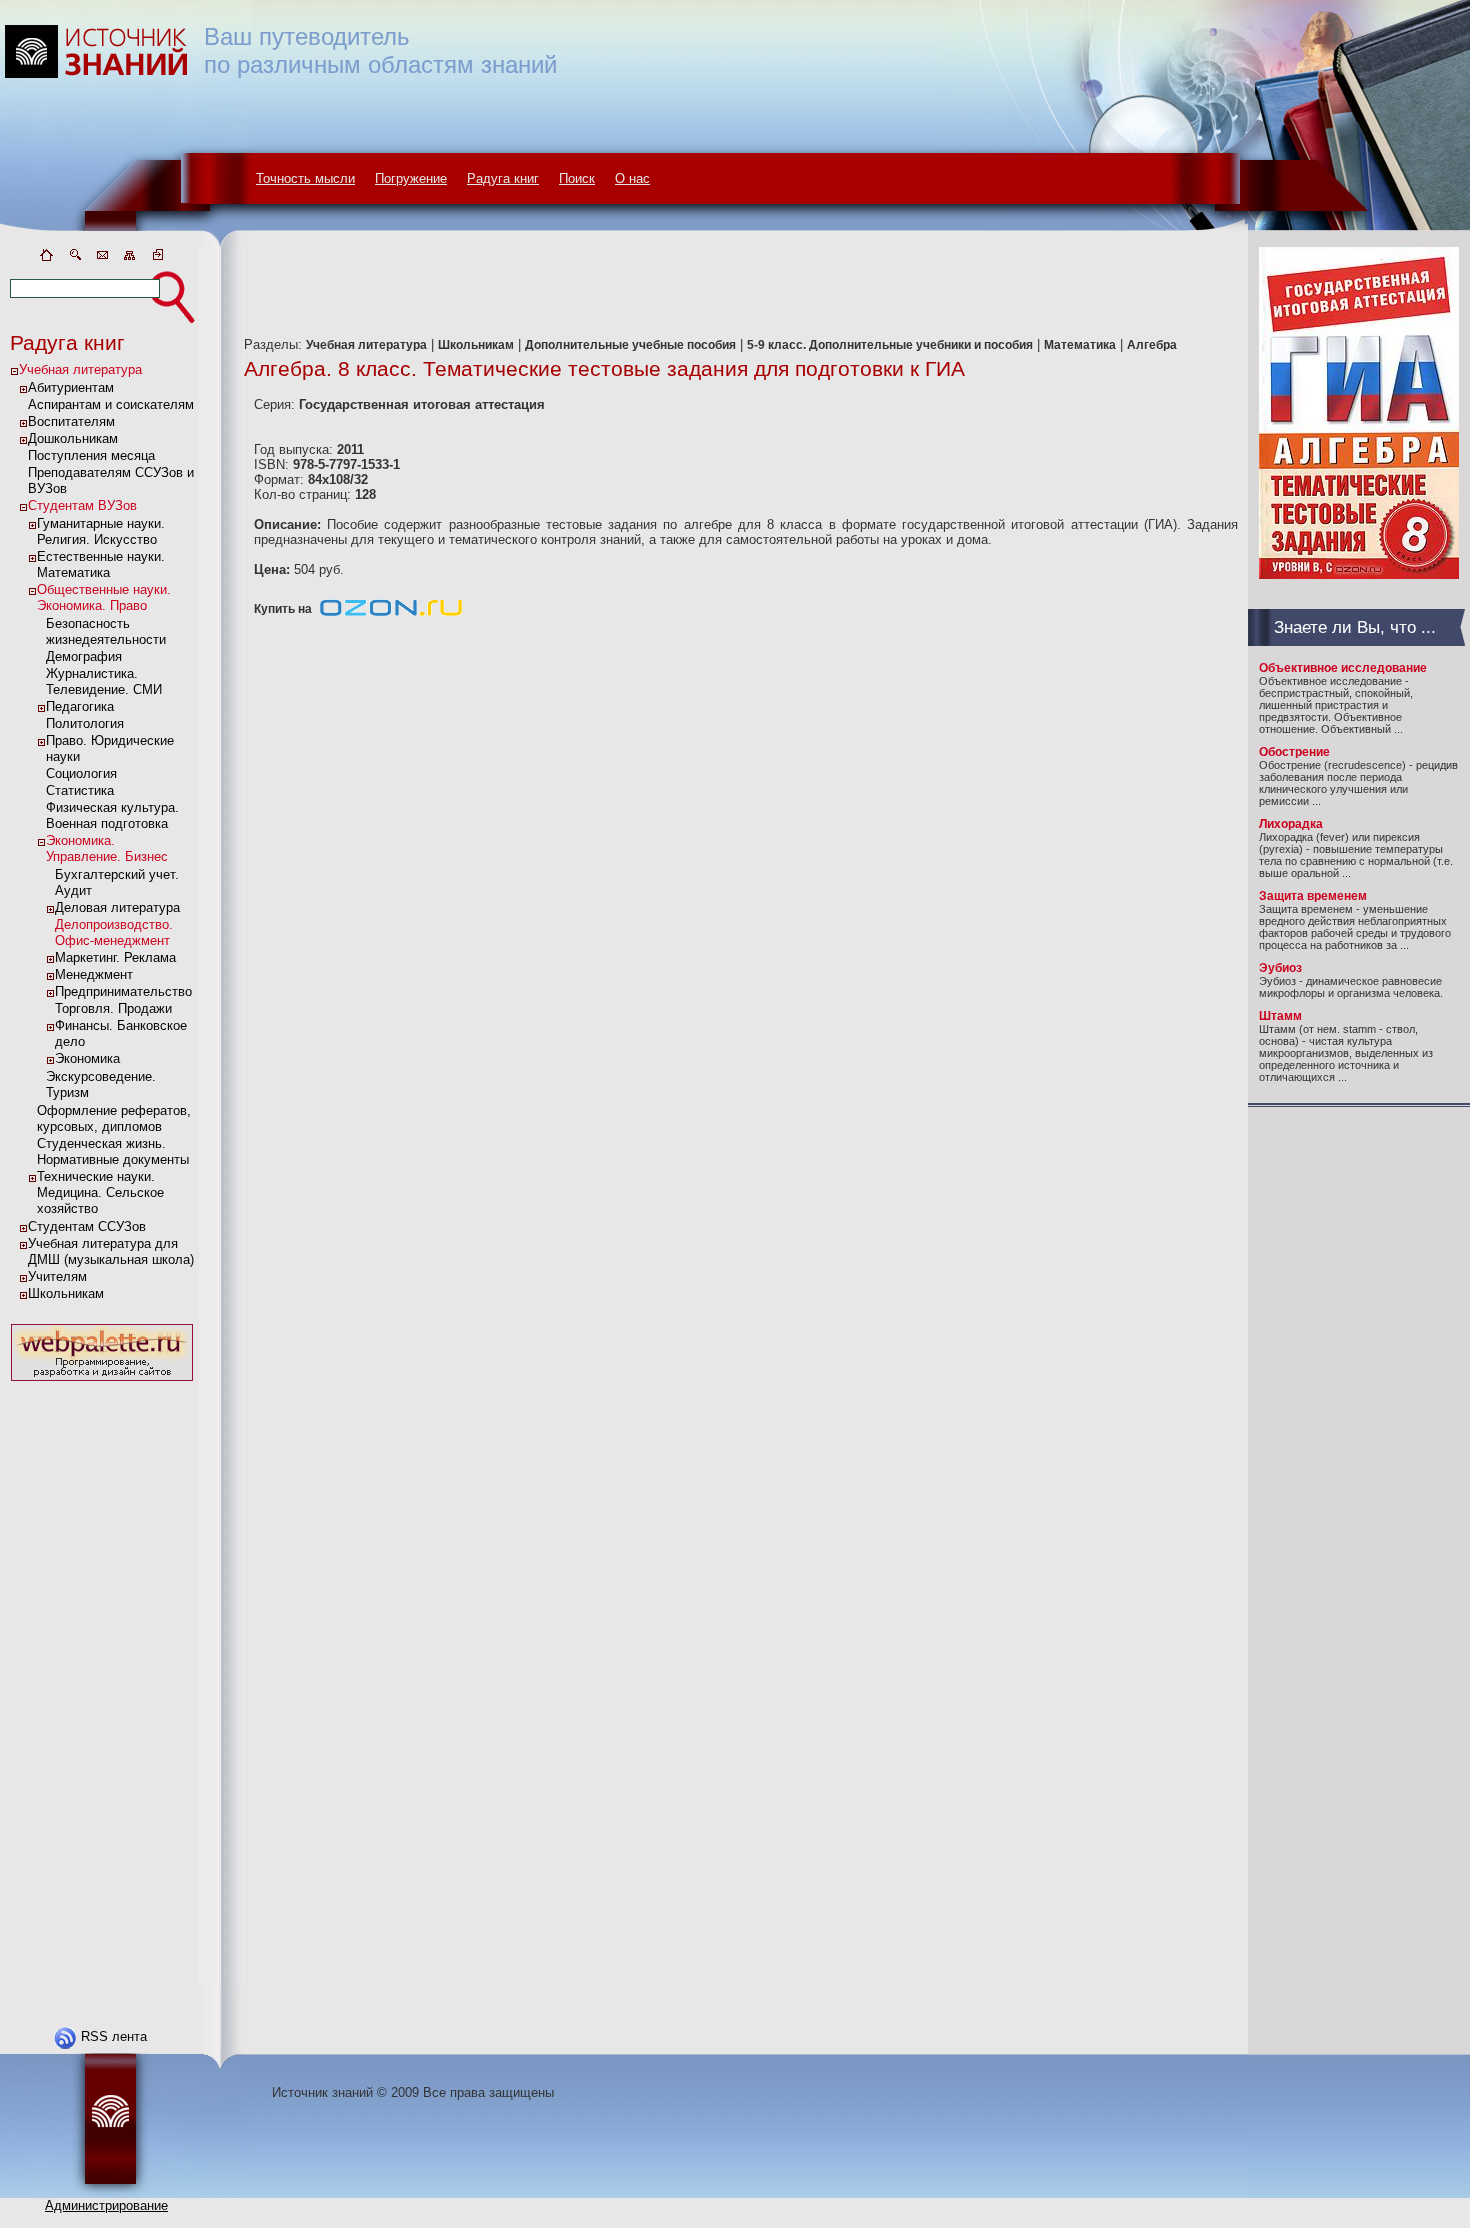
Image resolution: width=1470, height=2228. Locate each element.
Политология (85, 723)
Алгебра (1152, 345)
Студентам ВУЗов (82, 505)
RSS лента (114, 2036)
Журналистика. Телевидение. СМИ (104, 681)
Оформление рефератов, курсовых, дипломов (114, 1118)
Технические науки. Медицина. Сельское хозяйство (100, 1192)
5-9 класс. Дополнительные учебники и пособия (890, 345)
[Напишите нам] (102, 258)
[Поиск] (74, 258)
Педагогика (80, 706)
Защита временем (1313, 896)
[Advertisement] (102, 1686)
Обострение (1294, 752)
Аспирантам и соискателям (111, 404)
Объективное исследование (1343, 668)
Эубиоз (1280, 968)
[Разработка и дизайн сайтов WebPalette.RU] (102, 1381)
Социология (81, 773)
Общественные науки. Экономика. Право (104, 597)
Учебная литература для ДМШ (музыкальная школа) (111, 1251)
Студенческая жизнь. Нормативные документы (113, 1151)
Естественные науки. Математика (101, 564)
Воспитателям (71, 421)
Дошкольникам (73, 438)
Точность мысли (305, 178)
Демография (84, 656)
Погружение (411, 178)
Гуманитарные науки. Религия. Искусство (101, 531)
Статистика (80, 790)
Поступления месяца (91, 455)
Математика (1080, 345)
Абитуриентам (71, 387)
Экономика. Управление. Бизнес (107, 848)
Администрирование (106, 2205)
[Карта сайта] (130, 258)
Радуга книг (503, 178)
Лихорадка (1291, 824)
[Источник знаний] (125, 242)
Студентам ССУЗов (87, 1226)
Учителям (57, 1276)
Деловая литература (117, 907)
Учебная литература (80, 369)
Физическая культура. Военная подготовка (112, 815)
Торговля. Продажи (113, 1008)
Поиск (577, 178)
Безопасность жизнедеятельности (106, 631)
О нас (632, 178)
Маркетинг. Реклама (115, 957)
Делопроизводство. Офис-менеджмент (114, 932)
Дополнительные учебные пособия (630, 345)
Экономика (87, 1058)
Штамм (1280, 1016)
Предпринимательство (123, 991)
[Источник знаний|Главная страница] (46, 258)
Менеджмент (94, 974)
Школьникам (66, 1293)
